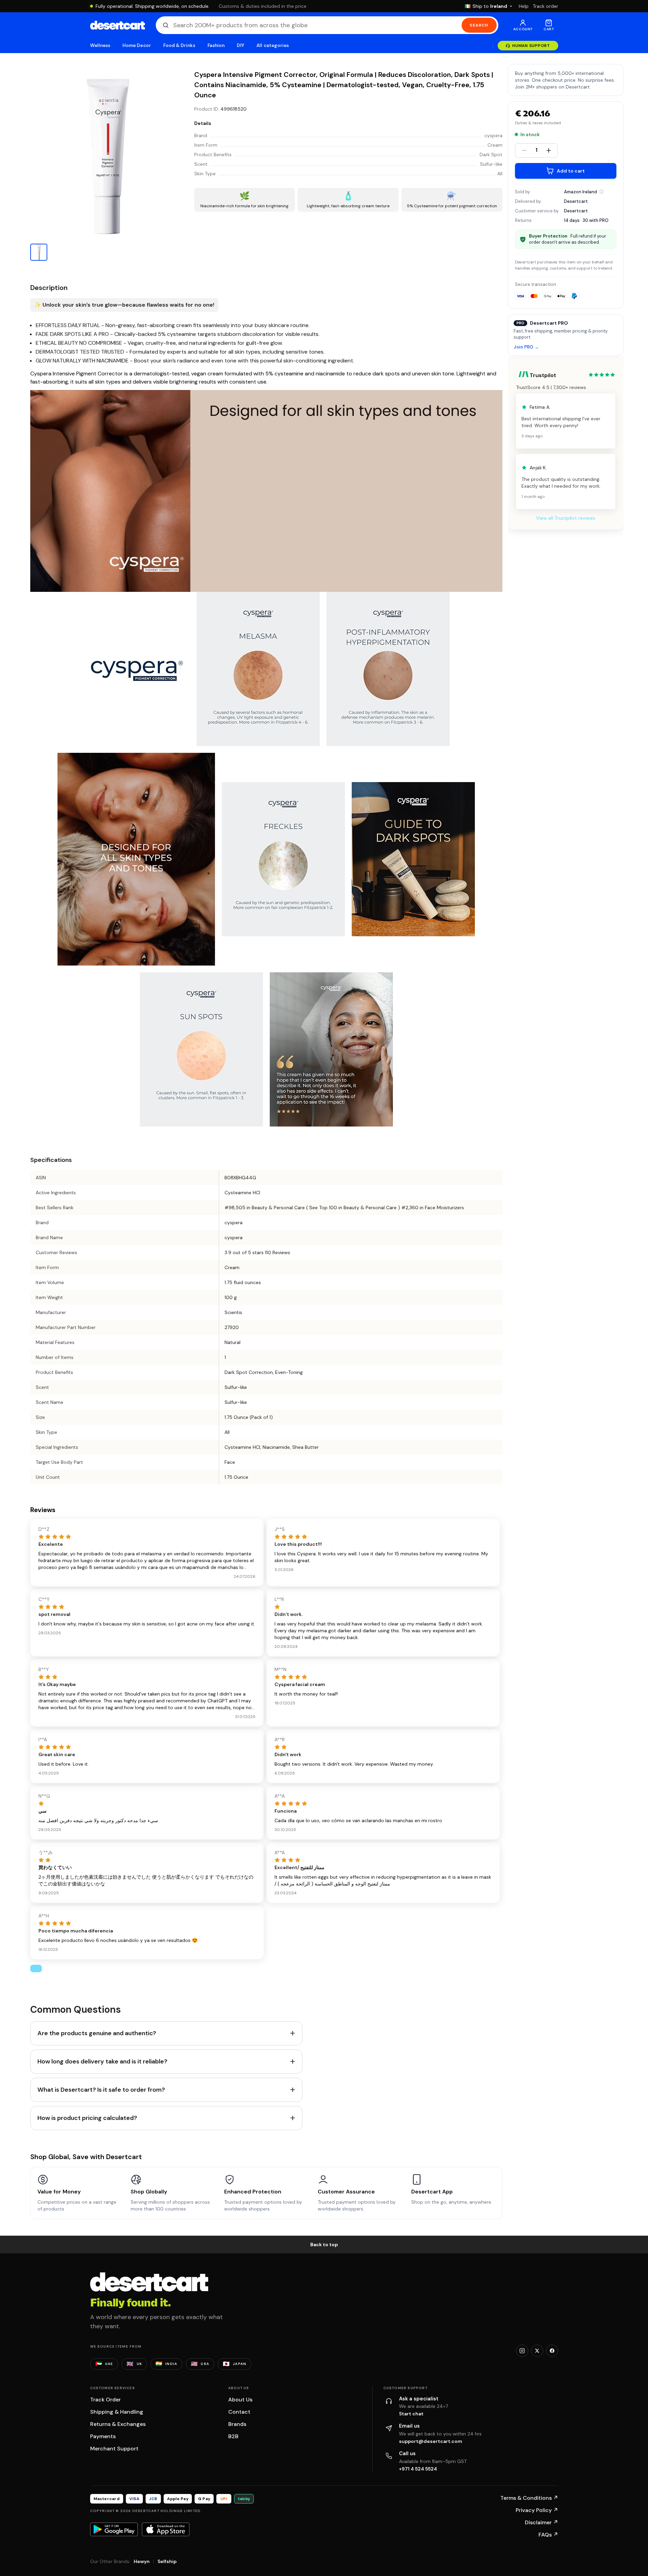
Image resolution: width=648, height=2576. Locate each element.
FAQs (548, 2535)
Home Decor (137, 45)
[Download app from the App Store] (166, 2529)
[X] (537, 2351)
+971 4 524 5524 (418, 2469)
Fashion (216, 45)
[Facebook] (552, 2351)
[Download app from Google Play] (114, 2529)
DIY (240, 45)
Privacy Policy (537, 2510)
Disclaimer (542, 2522)
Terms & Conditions (529, 2498)
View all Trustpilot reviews (566, 518)
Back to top (324, 2245)
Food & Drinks (179, 45)
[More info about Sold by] (601, 192)
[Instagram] (522, 2351)
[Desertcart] (118, 25)
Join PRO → (526, 347)
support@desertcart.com (431, 2441)
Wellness (100, 45)
